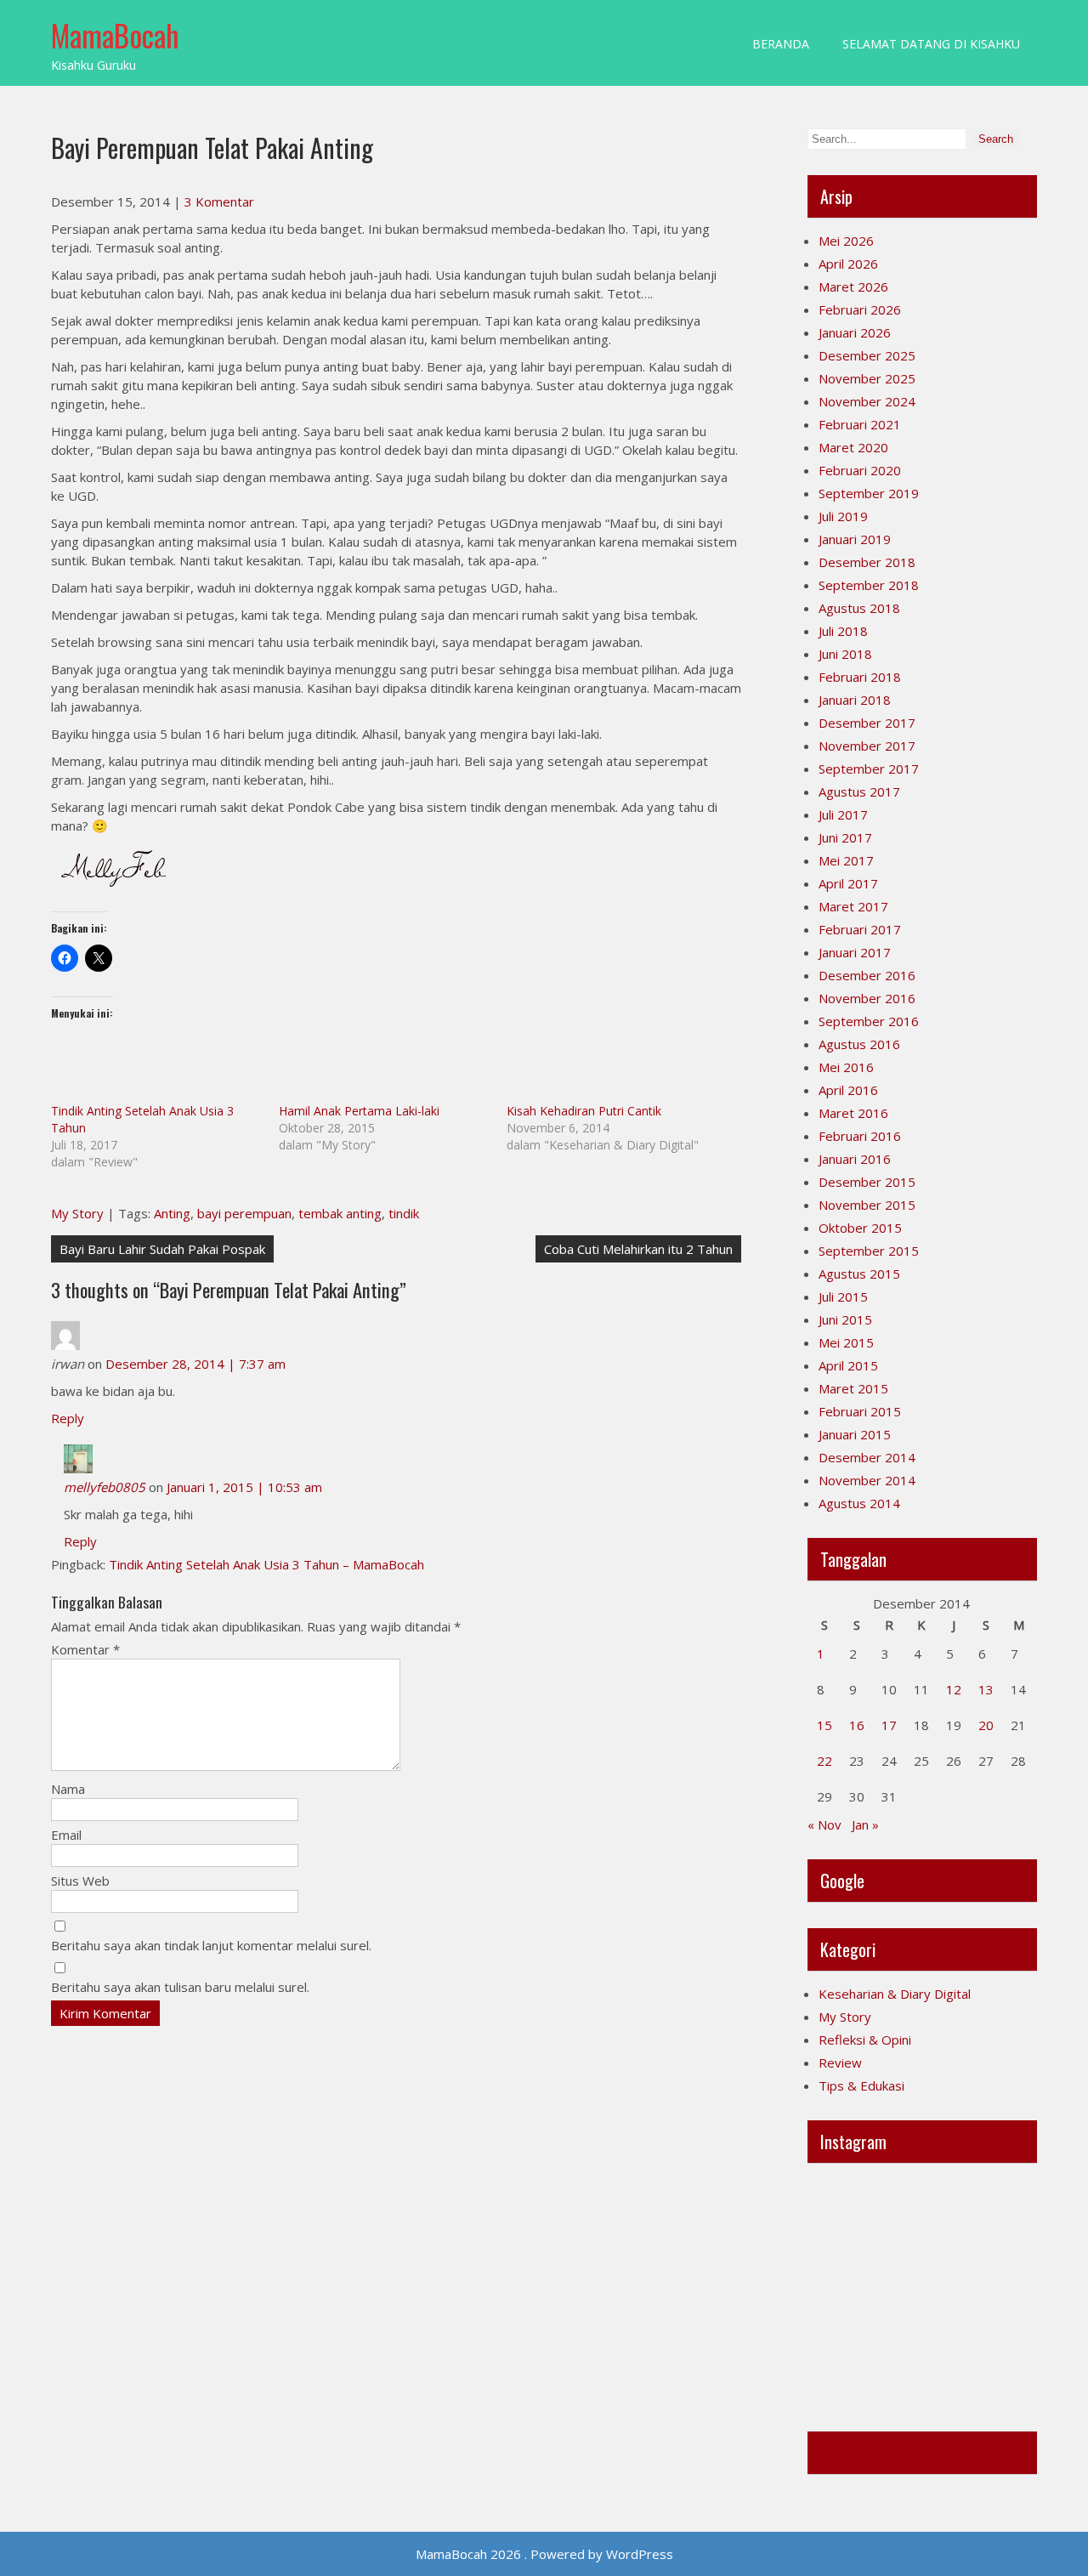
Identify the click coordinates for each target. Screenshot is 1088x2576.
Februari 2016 (860, 1136)
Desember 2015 (867, 1182)
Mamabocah (859, 2453)
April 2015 (848, 1365)
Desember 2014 (867, 1457)
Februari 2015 (860, 1411)
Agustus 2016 (859, 1044)
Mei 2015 (846, 1342)
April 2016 (848, 1090)
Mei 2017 (846, 860)
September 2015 (869, 1251)
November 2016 (867, 998)
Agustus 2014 (859, 1503)
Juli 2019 (843, 516)
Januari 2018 (855, 700)
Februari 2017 (860, 929)
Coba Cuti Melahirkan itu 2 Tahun (638, 1249)
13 (986, 1689)
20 (986, 1725)
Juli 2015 (843, 1297)
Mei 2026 (846, 241)
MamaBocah (115, 35)
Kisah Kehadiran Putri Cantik (584, 1111)
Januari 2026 (855, 332)
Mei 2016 (846, 1067)
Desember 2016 (867, 975)
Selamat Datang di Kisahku (931, 44)
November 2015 (867, 1205)
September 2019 (869, 493)
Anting (172, 1213)
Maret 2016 (853, 1113)
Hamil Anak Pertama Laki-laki (359, 1111)
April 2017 (848, 883)
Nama (68, 1789)
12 (954, 1689)
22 (824, 1761)
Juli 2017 (843, 814)
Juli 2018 (843, 631)
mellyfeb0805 (105, 1487)
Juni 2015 (845, 1319)
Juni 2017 (845, 837)
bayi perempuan (244, 1213)
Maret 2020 (853, 447)
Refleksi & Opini (865, 2040)
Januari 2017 (855, 952)
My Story (77, 1213)
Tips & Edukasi (861, 2085)
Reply (68, 1418)
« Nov (824, 1824)
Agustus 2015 (859, 1274)
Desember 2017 (867, 723)
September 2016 (869, 1021)
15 (824, 1725)
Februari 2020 (860, 470)
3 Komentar (219, 201)
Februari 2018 (860, 677)
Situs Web (80, 1881)
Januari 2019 (855, 539)
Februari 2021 (860, 424)
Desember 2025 (867, 355)
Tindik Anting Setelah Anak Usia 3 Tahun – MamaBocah (266, 1564)
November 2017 (867, 746)
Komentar (85, 1649)
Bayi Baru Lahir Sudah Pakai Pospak (162, 1249)
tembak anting (340, 1213)
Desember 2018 (867, 562)
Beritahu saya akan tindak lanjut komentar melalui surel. (211, 1945)
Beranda (781, 44)
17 (889, 1725)
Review (840, 2063)
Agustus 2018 (859, 608)
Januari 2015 (855, 1434)
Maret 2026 (853, 287)
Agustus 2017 (859, 792)
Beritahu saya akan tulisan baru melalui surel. (180, 1987)
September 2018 (869, 585)
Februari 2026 (860, 309)
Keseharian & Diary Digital (895, 1994)
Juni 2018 (845, 654)
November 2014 (867, 1480)
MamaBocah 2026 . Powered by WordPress (544, 2554)
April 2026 (848, 264)
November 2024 (867, 401)
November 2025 (867, 378)
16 (857, 1725)
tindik (404, 1213)
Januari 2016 (855, 1159)
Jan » (865, 1824)
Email (66, 1835)
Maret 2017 (853, 906)
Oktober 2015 (860, 1228)
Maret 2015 (853, 1388)
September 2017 (869, 769)
